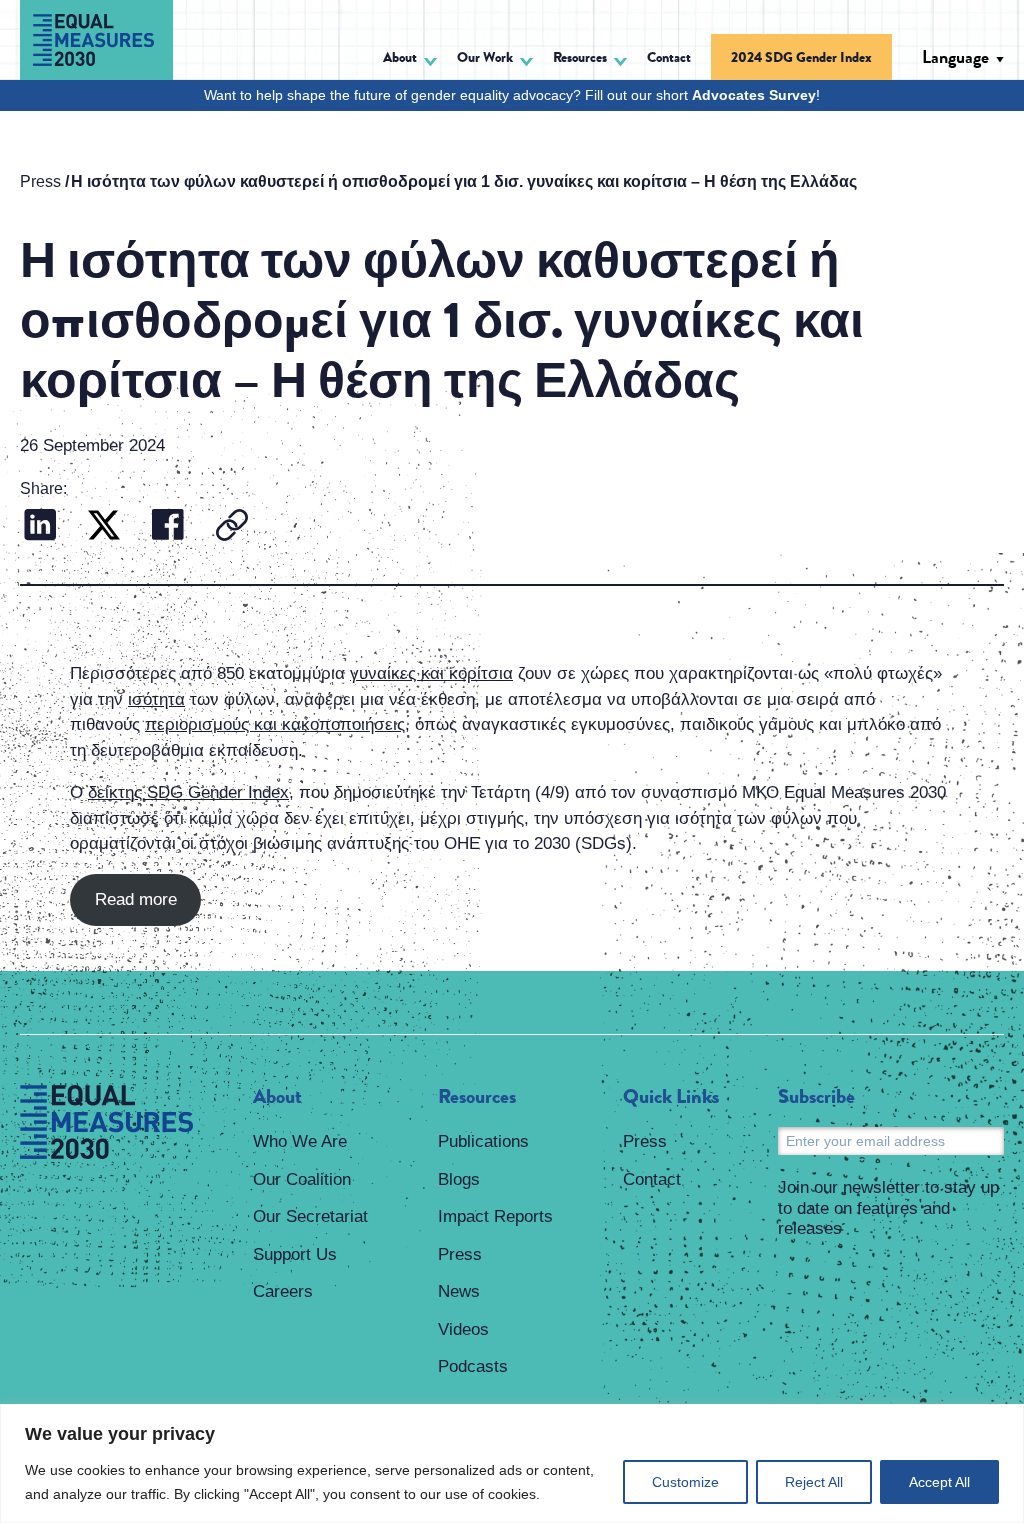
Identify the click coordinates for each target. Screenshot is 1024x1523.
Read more (136, 899)
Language (955, 57)
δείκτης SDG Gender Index (188, 792)
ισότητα (156, 699)
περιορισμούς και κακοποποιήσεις (275, 724)
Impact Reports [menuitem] (495, 1216)
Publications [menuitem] (483, 1141)
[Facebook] (168, 527)
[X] (104, 527)
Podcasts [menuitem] (473, 1366)
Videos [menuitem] (463, 1329)
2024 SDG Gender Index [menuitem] (801, 57)
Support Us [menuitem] (295, 1254)
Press (40, 181)
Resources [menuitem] (477, 1097)
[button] (410, 60)
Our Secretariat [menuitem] (310, 1216)
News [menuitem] (459, 1291)
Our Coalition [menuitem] (302, 1179)
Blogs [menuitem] (459, 1179)
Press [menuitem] (460, 1254)
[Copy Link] (232, 527)
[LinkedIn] (40, 527)
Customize (685, 1482)
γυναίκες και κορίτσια (431, 673)
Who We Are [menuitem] (300, 1141)
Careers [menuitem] (283, 1291)
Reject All (814, 1482)
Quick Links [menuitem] (671, 1097)
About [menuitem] (277, 1097)
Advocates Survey (754, 95)
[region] (512, 1463)
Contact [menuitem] (669, 57)
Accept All (939, 1482)
